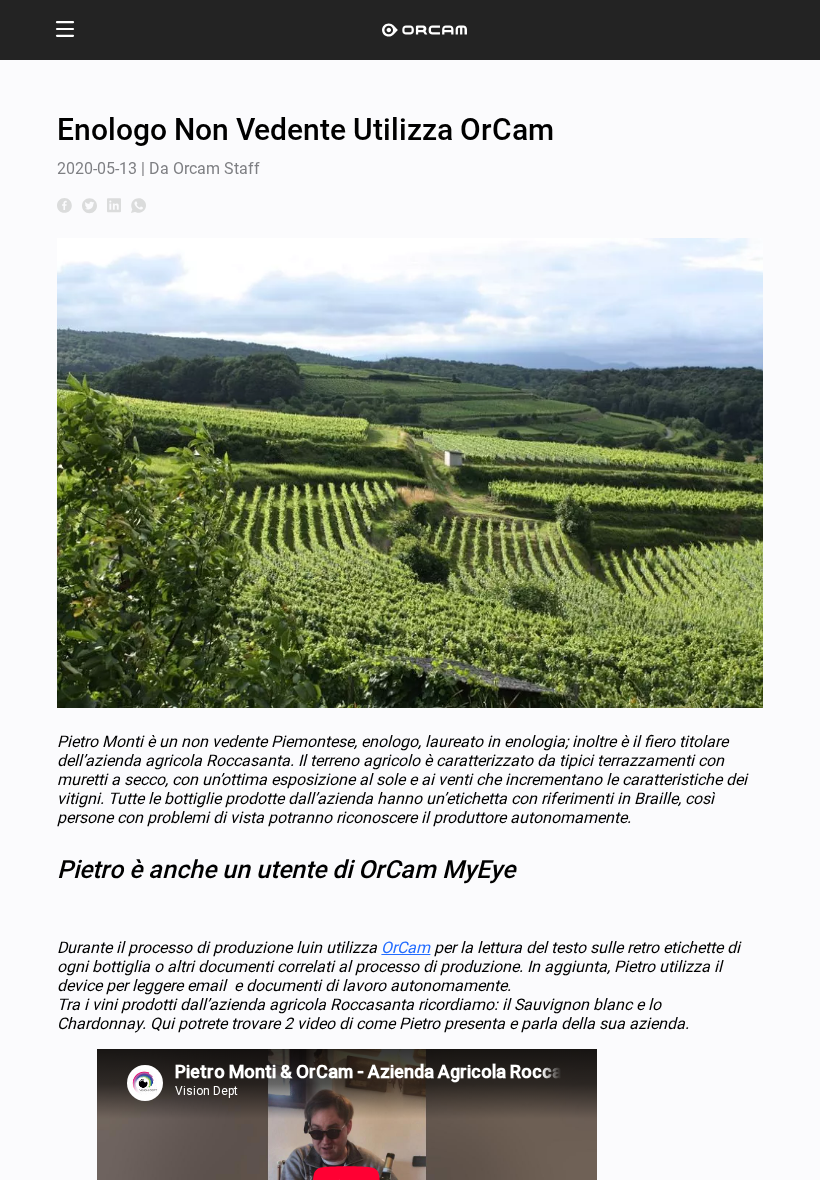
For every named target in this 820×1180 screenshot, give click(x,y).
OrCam (405, 947)
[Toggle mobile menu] (65, 30)
